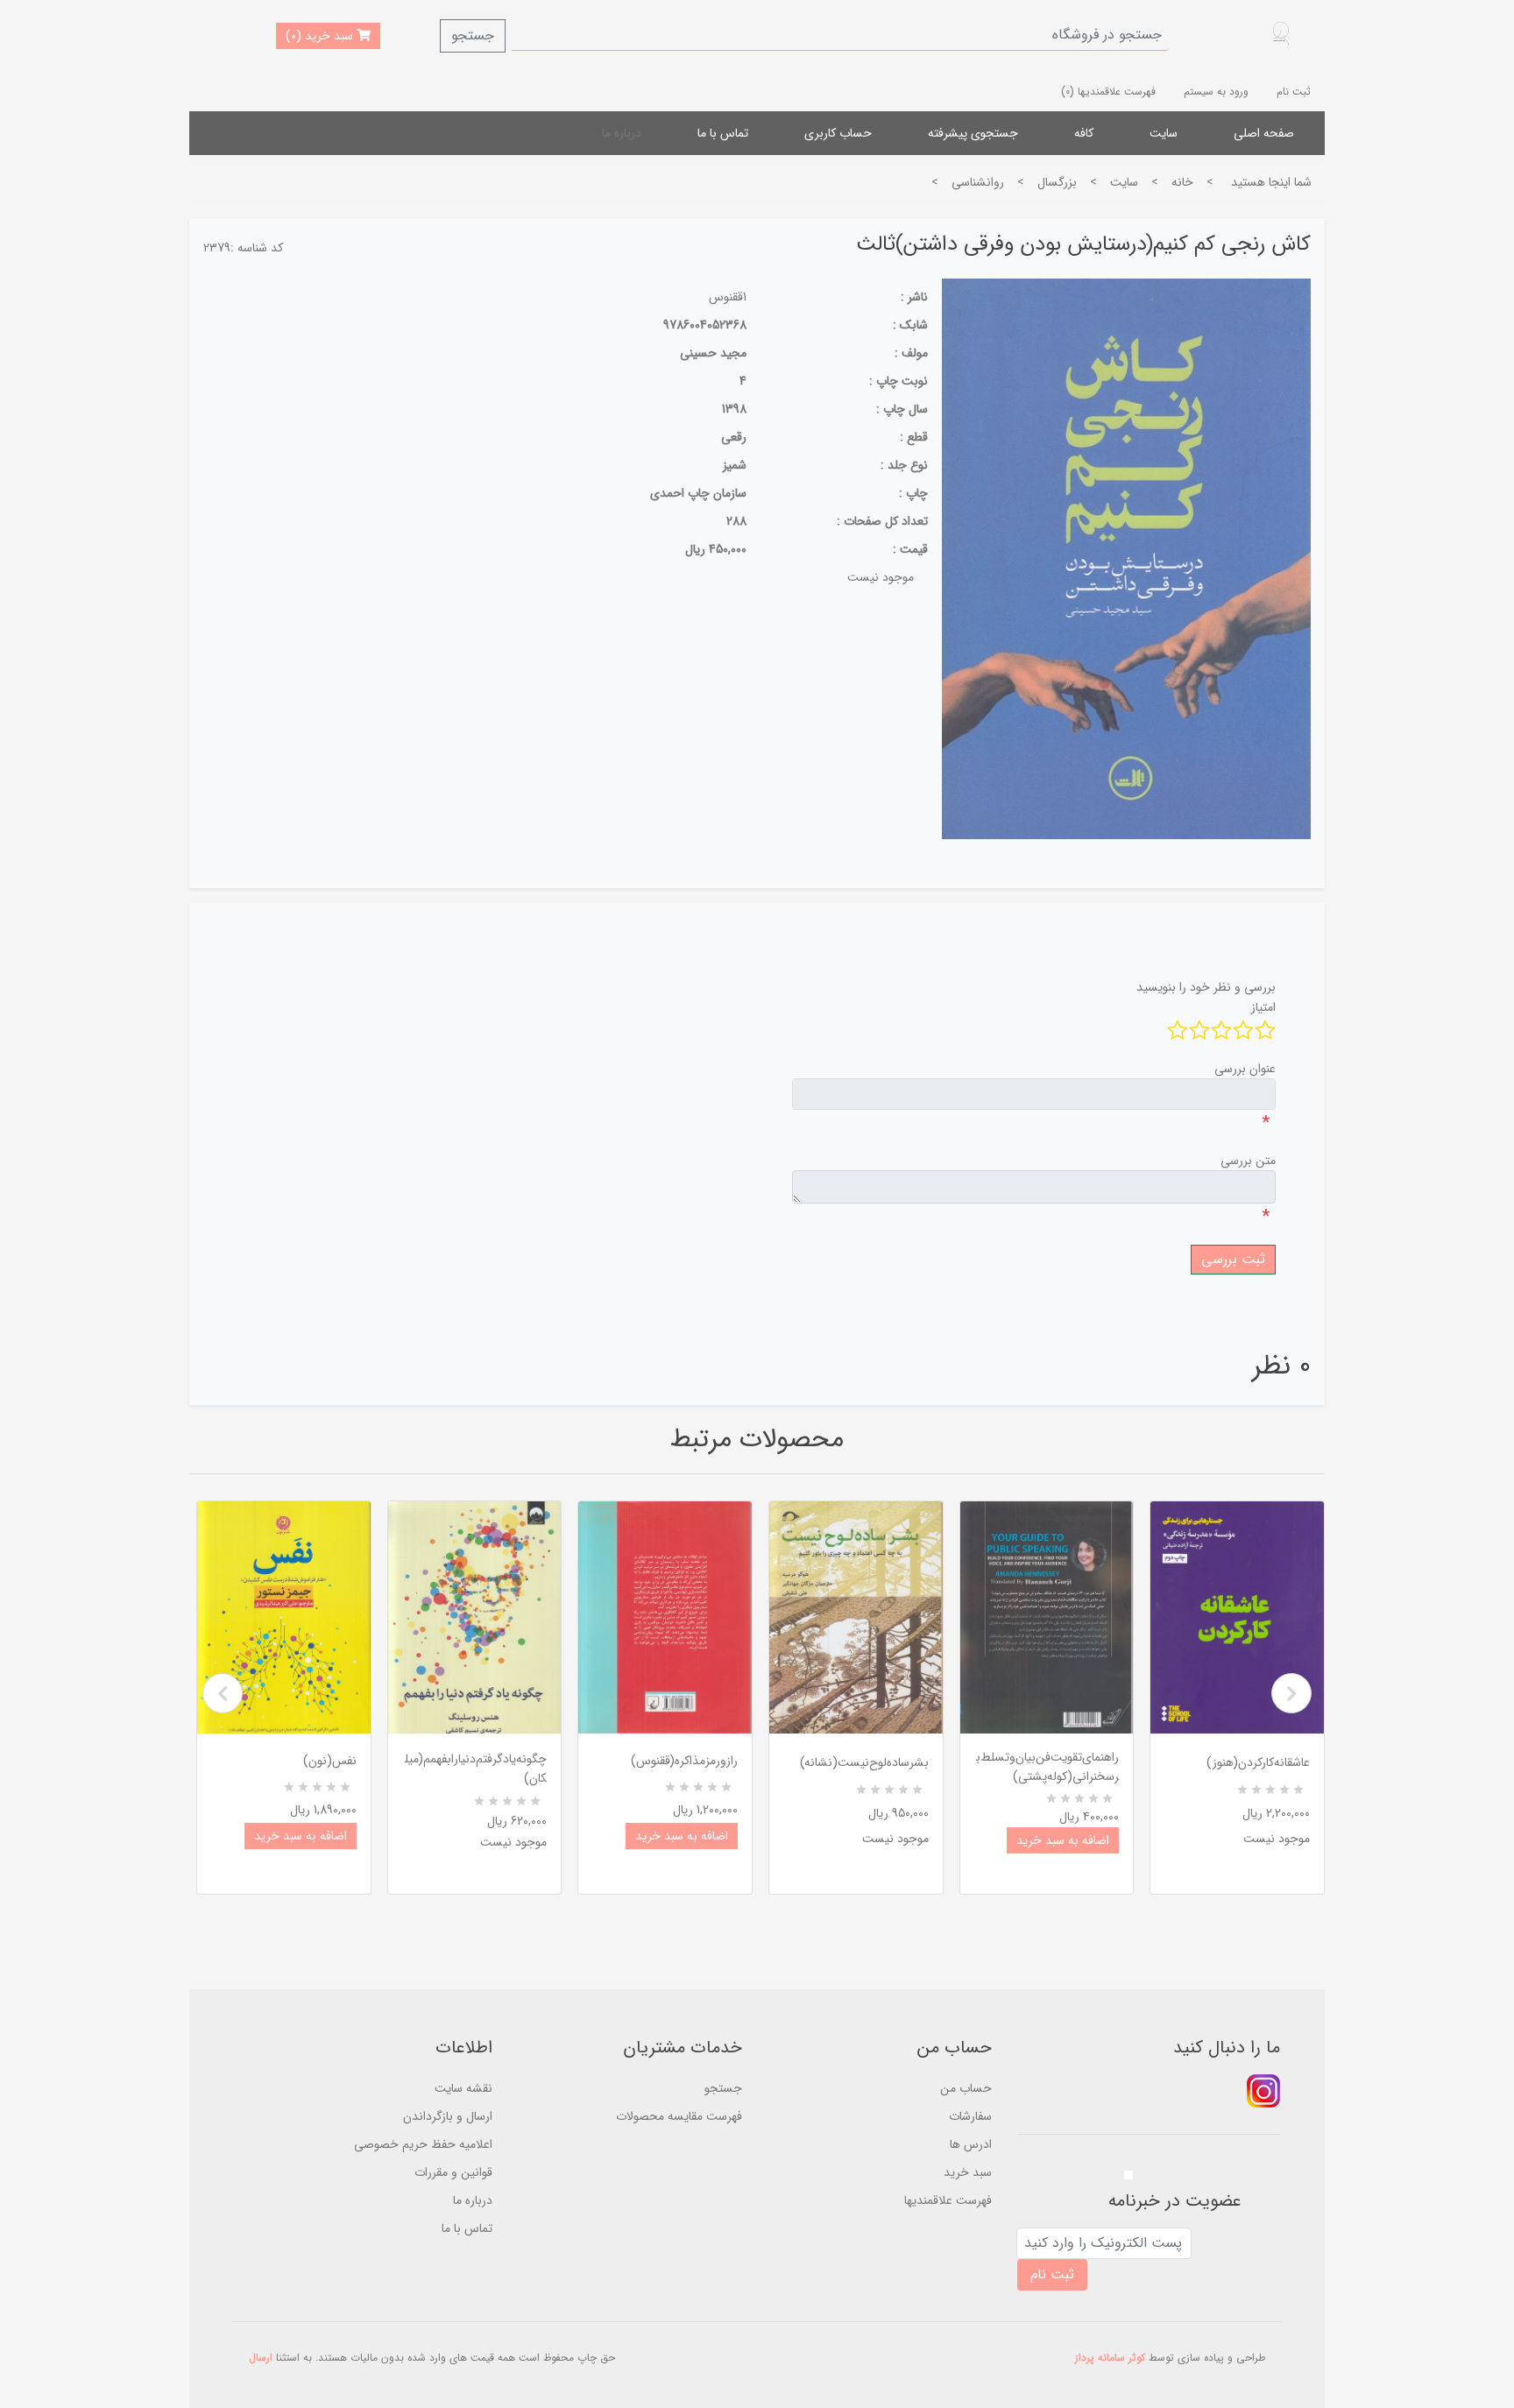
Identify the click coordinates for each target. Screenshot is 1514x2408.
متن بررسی (1248, 1161)
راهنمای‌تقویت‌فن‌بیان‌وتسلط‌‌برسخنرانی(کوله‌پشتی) (1047, 1767)
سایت (1164, 133)
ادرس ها (971, 2144)
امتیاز (1263, 1007)
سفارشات (970, 2116)
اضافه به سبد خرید (301, 1836)
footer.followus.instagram (1263, 2091)
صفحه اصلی (1264, 133)
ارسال (261, 2358)
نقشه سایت (463, 2088)
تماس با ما (723, 133)
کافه (1084, 133)
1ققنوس (728, 297)
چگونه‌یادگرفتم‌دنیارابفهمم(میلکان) (476, 1769)
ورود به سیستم (1216, 92)
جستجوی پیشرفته (973, 133)
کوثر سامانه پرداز (1110, 2358)
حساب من (966, 2088)
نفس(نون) (330, 1761)
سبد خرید (968, 2172)
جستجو (473, 35)
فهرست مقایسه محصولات (679, 2116)
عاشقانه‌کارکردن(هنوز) (1258, 1762)
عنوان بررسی (1245, 1069)
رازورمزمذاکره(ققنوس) (684, 1761)
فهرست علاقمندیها (948, 2200)
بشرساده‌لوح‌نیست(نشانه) (864, 1762)
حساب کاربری (838, 133)
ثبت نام (1294, 92)
